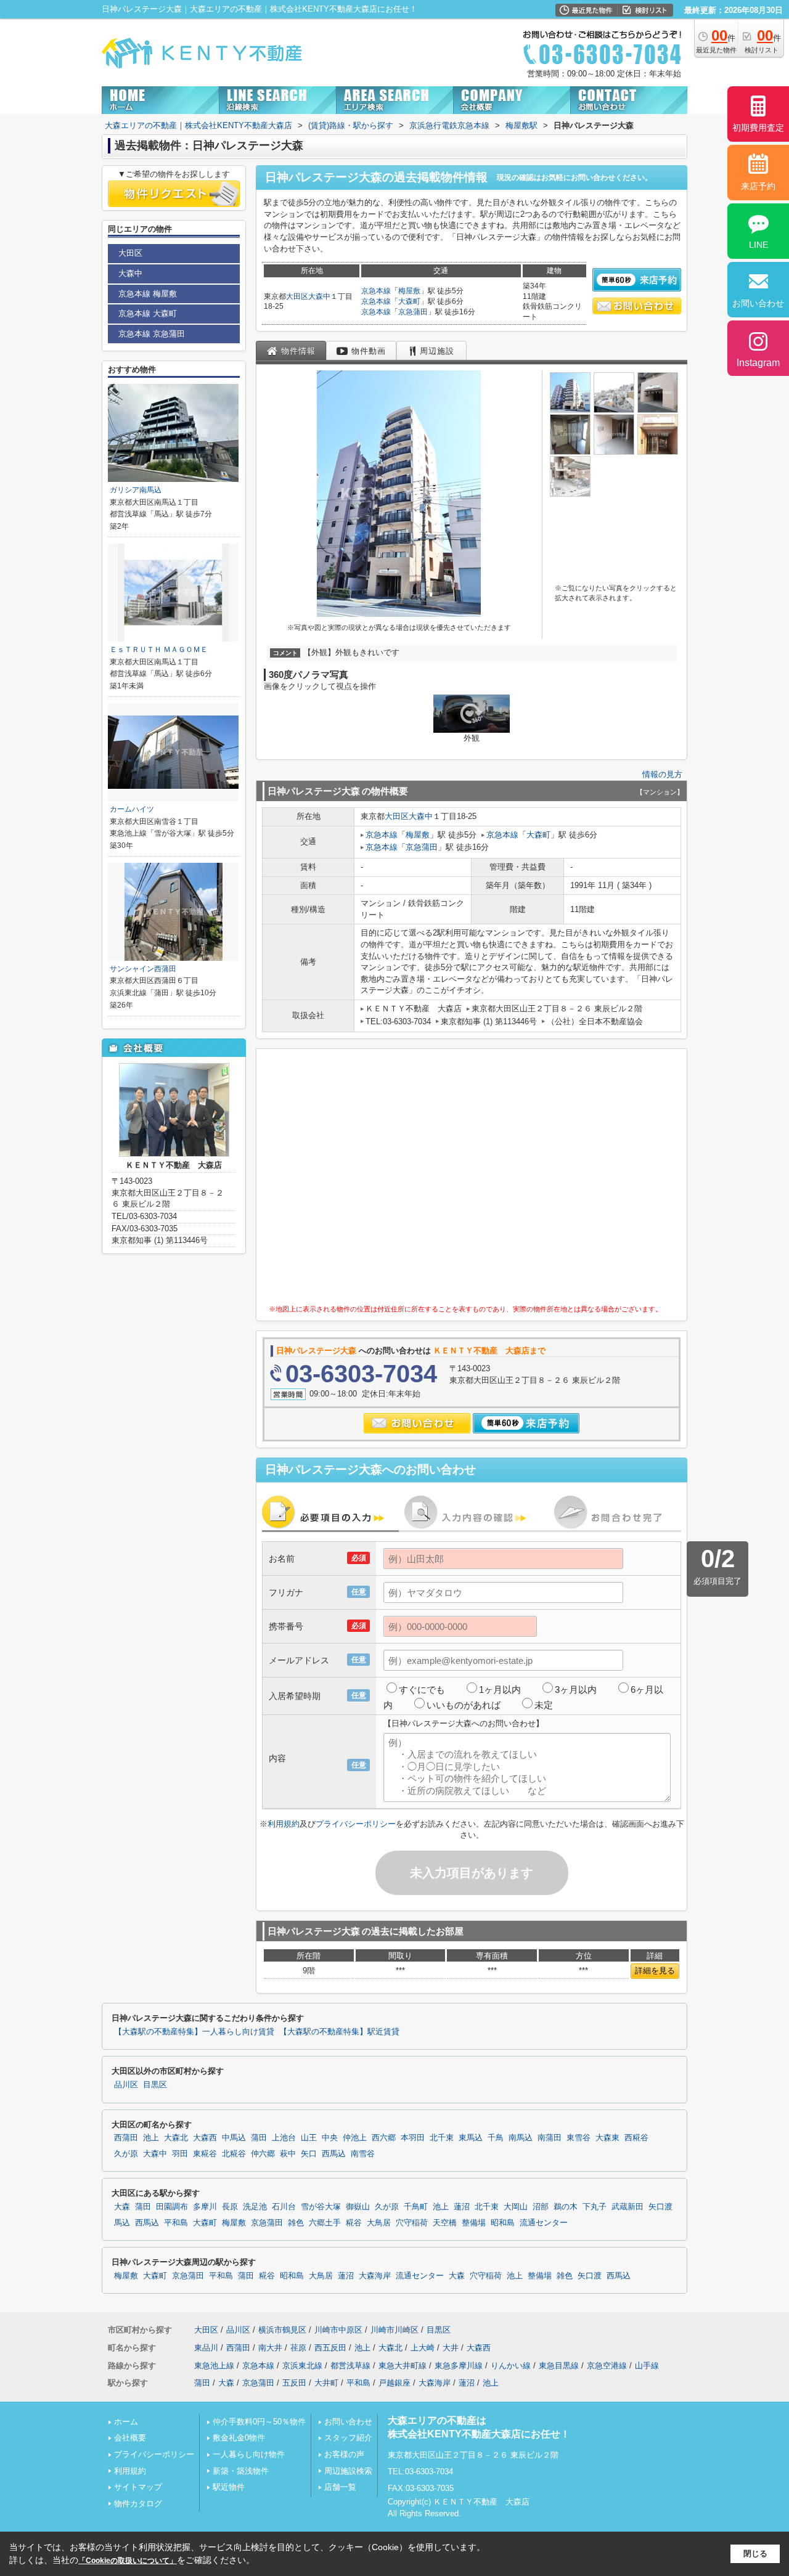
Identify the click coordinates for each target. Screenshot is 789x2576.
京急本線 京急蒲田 (152, 334)
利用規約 (284, 1824)
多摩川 (205, 2207)
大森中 (319, 296)
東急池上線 (214, 2366)
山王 (309, 2138)
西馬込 (334, 2154)
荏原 (298, 2348)
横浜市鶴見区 (282, 2330)
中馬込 (234, 2138)
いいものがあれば (464, 1705)
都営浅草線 (350, 2366)
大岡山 (516, 2207)
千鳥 (496, 2138)
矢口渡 (660, 2207)
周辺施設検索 (348, 2471)
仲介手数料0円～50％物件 (259, 2422)
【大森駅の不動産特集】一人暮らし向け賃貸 (194, 2032)
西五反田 (330, 2348)
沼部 (541, 2207)
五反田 (294, 2383)
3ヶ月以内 (576, 1689)
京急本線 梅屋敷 (148, 294)
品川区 (126, 2085)
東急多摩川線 (459, 2366)
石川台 (284, 2207)
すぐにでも (422, 1689)
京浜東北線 (302, 2366)
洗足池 (255, 2207)
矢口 (309, 2154)
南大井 (270, 2348)
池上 (151, 2138)
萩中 (288, 2154)
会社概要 (130, 2438)
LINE (758, 245)
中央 (330, 2138)
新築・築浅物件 (241, 2471)
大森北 (176, 2138)
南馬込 (521, 2138)
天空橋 (445, 2223)
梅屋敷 (409, 291)
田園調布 (172, 2207)
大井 (451, 2348)
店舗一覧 (340, 2487)
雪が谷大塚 (321, 2207)
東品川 (206, 2348)
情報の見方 (662, 774)
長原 (230, 2207)
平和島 (176, 2223)
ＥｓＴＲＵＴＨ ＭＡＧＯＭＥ (159, 650)
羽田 (180, 2154)
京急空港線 (607, 2366)
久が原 (126, 2154)
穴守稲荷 (412, 2223)
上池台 (284, 2138)
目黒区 (155, 2085)
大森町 (409, 301)
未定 (544, 1705)
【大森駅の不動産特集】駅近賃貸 (339, 2032)
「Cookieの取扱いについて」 (128, 2561)
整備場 (474, 2223)
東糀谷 (205, 2154)
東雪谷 (578, 2138)
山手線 (647, 2366)
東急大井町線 (403, 2366)
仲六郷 (263, 2154)
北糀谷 (234, 2154)
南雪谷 (363, 2154)
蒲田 (259, 2138)
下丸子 (595, 2207)
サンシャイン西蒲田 (143, 969)
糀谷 (354, 2223)
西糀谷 (636, 2138)
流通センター (544, 2223)
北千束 (442, 2138)
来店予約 (758, 186)
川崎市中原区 (338, 2330)
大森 (122, 2207)
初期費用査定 (758, 128)
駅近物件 (229, 2487)
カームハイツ (132, 809)
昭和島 (503, 2223)
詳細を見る (655, 1971)
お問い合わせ (348, 2422)
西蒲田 (126, 2138)
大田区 (297, 296)
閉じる (755, 2554)
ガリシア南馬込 (136, 490)
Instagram (758, 363)
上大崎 (423, 2348)
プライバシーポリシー (356, 1824)
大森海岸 (375, 2276)
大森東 (607, 2138)
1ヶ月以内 (500, 1689)
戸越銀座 (394, 2383)
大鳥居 (379, 2223)
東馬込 (471, 2138)
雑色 (296, 2223)
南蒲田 (550, 2138)
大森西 (205, 2138)
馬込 (122, 2223)
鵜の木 (566, 2207)
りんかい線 (511, 2366)
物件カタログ (138, 2504)
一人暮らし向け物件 (249, 2454)
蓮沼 (462, 2207)
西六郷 (384, 2138)
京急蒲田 (413, 312)
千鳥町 (416, 2207)
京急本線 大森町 (148, 313)
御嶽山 (358, 2207)
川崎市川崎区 (394, 2330)
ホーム (126, 2422)
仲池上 (355, 2138)
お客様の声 (344, 2454)
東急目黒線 (559, 2366)
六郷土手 (325, 2223)
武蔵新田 (628, 2207)
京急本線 (376, 291)
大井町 (326, 2383)
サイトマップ (138, 2487)
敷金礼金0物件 (239, 2438)
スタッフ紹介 (348, 2438)
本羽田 (413, 2138)
